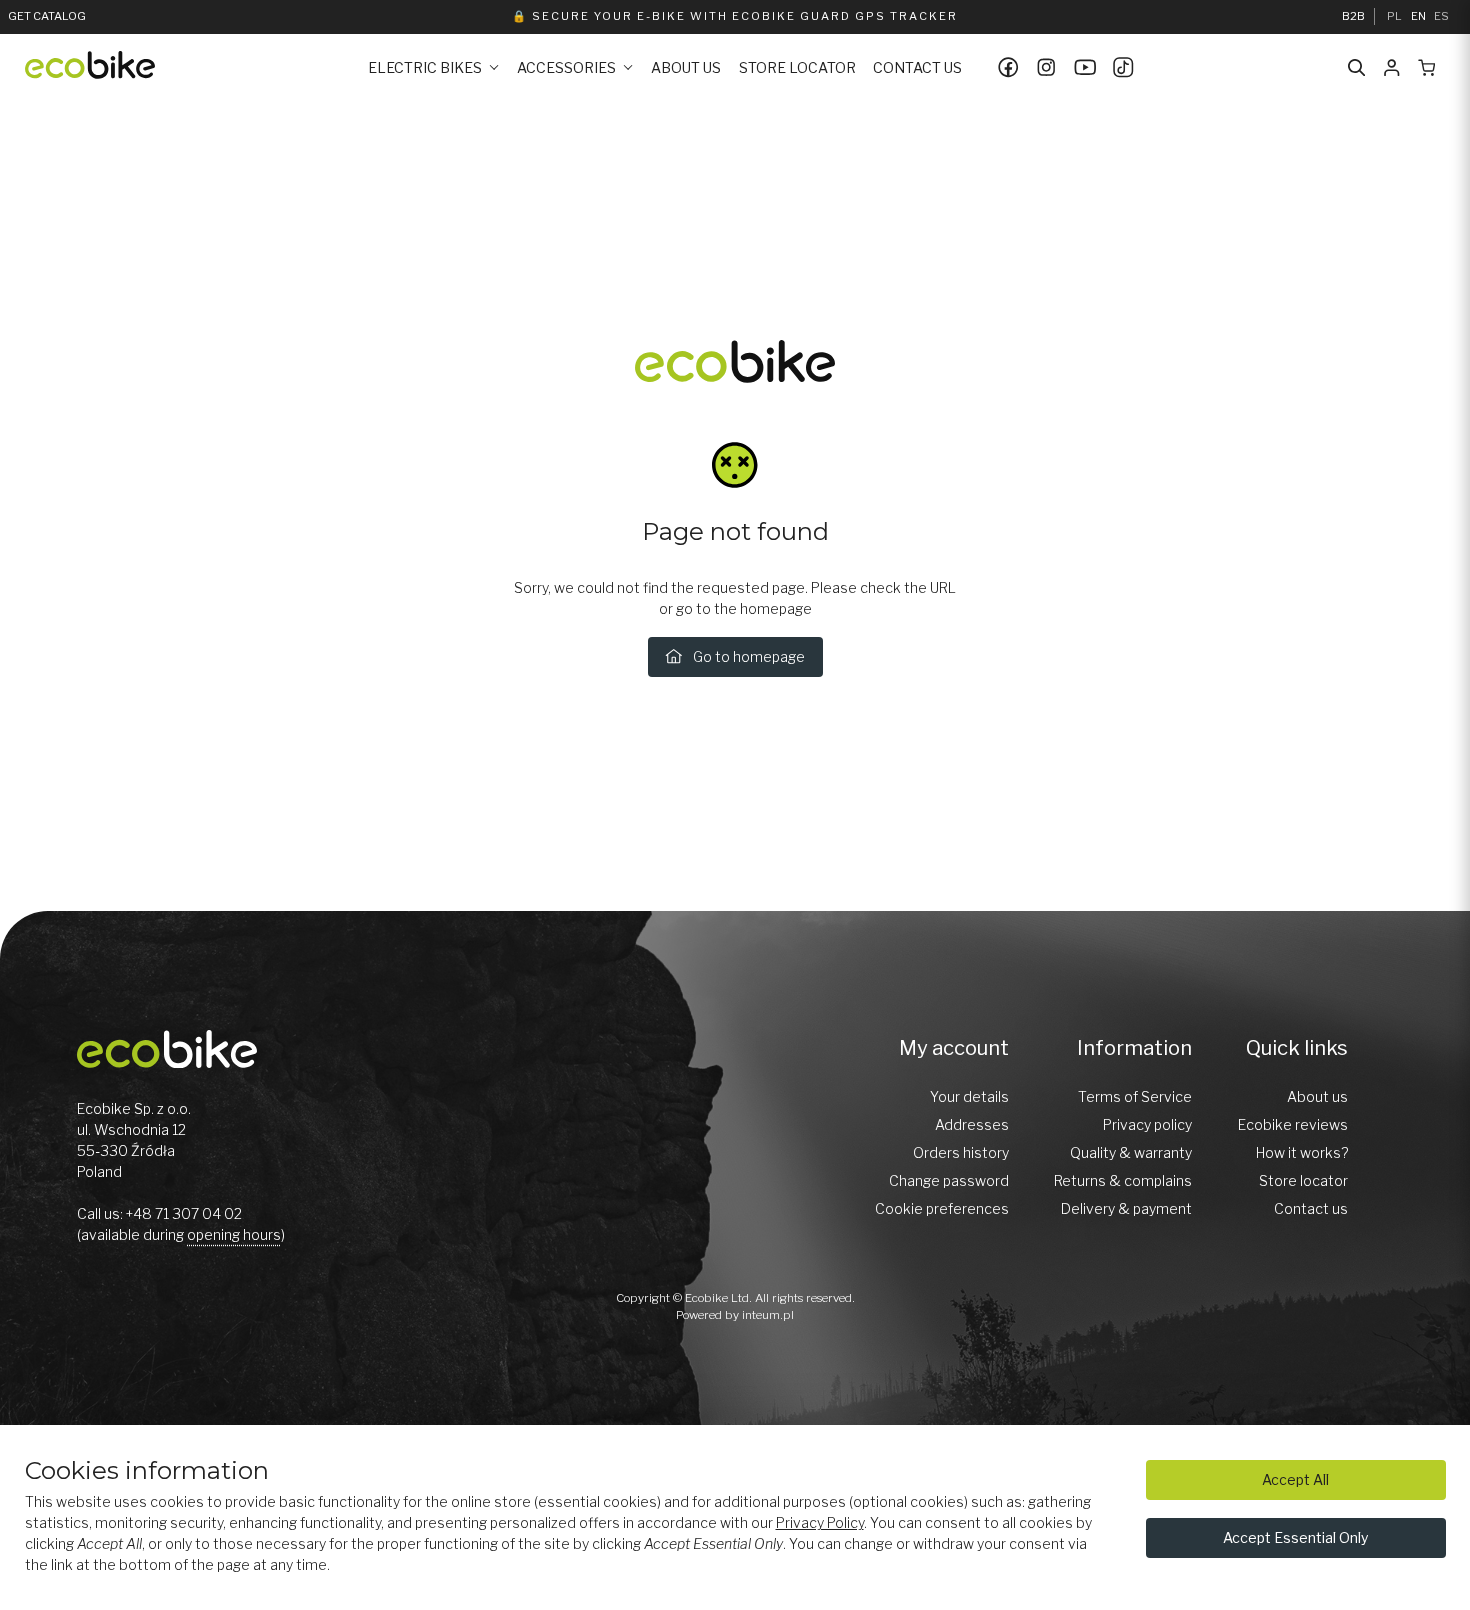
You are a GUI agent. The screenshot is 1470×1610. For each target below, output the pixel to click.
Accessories (566, 67)
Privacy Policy (820, 1522)
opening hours (234, 1234)
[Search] (1357, 68)
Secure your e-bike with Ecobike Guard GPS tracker (745, 16)
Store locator (797, 67)
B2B (1353, 16)
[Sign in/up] (1392, 68)
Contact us (917, 67)
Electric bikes (425, 67)
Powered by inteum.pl (735, 1315)
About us (686, 67)
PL (1394, 16)
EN (1418, 16)
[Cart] (1427, 68)
